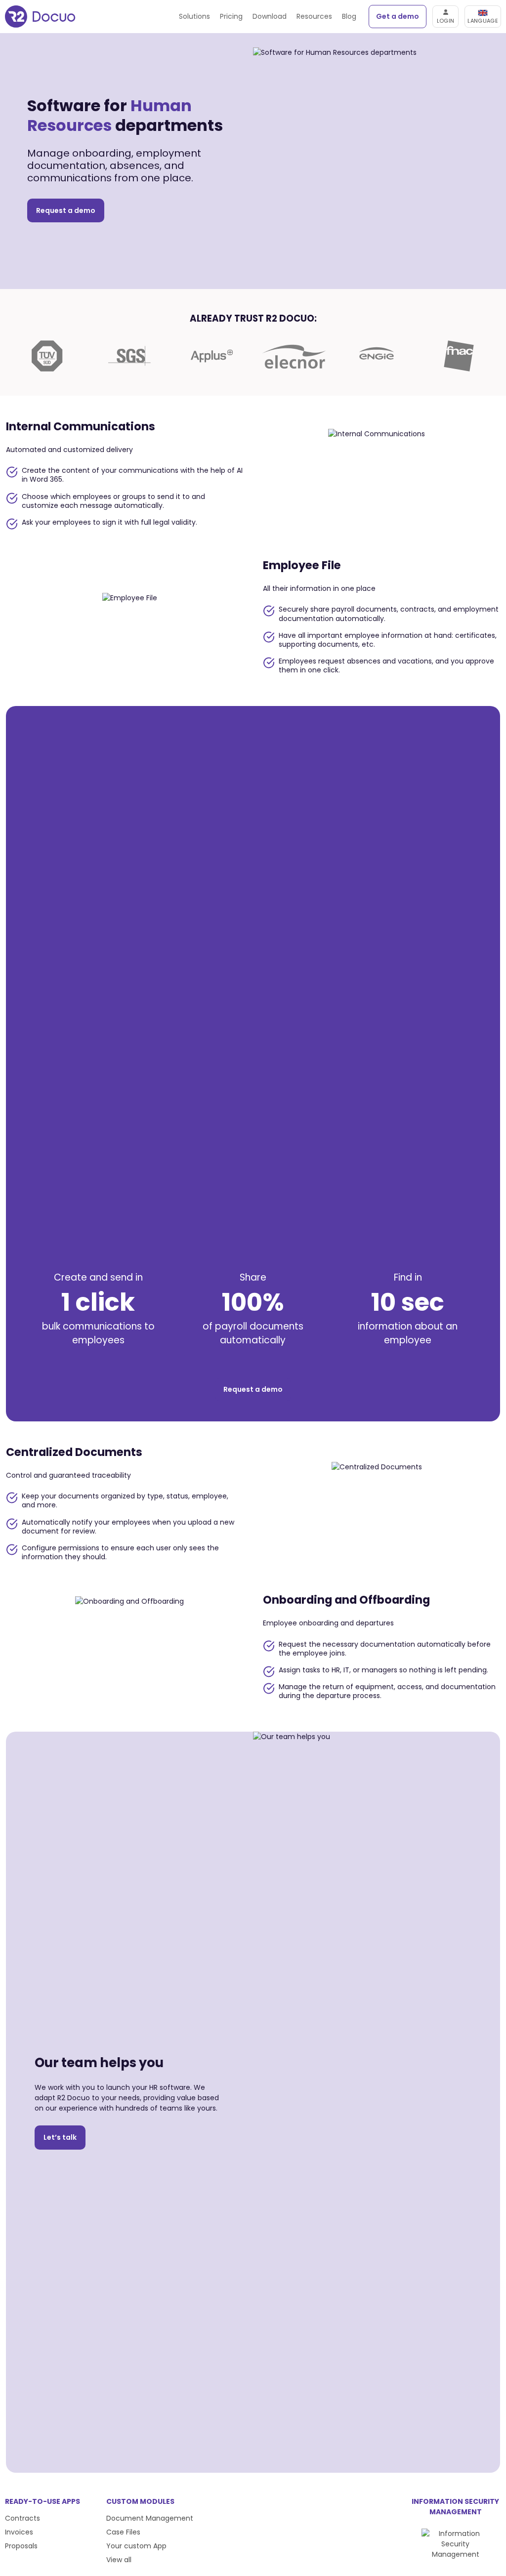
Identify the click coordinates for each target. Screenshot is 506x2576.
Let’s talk (60, 2137)
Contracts (22, 2518)
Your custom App (136, 2546)
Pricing (231, 16)
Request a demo (66, 210)
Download (270, 16)
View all (119, 2560)
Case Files (123, 2532)
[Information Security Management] (455, 2554)
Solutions (194, 16)
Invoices (19, 2532)
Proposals (21, 2546)
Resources (314, 16)
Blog (349, 16)
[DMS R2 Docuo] (40, 17)
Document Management (150, 2518)
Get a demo (398, 16)
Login (446, 21)
